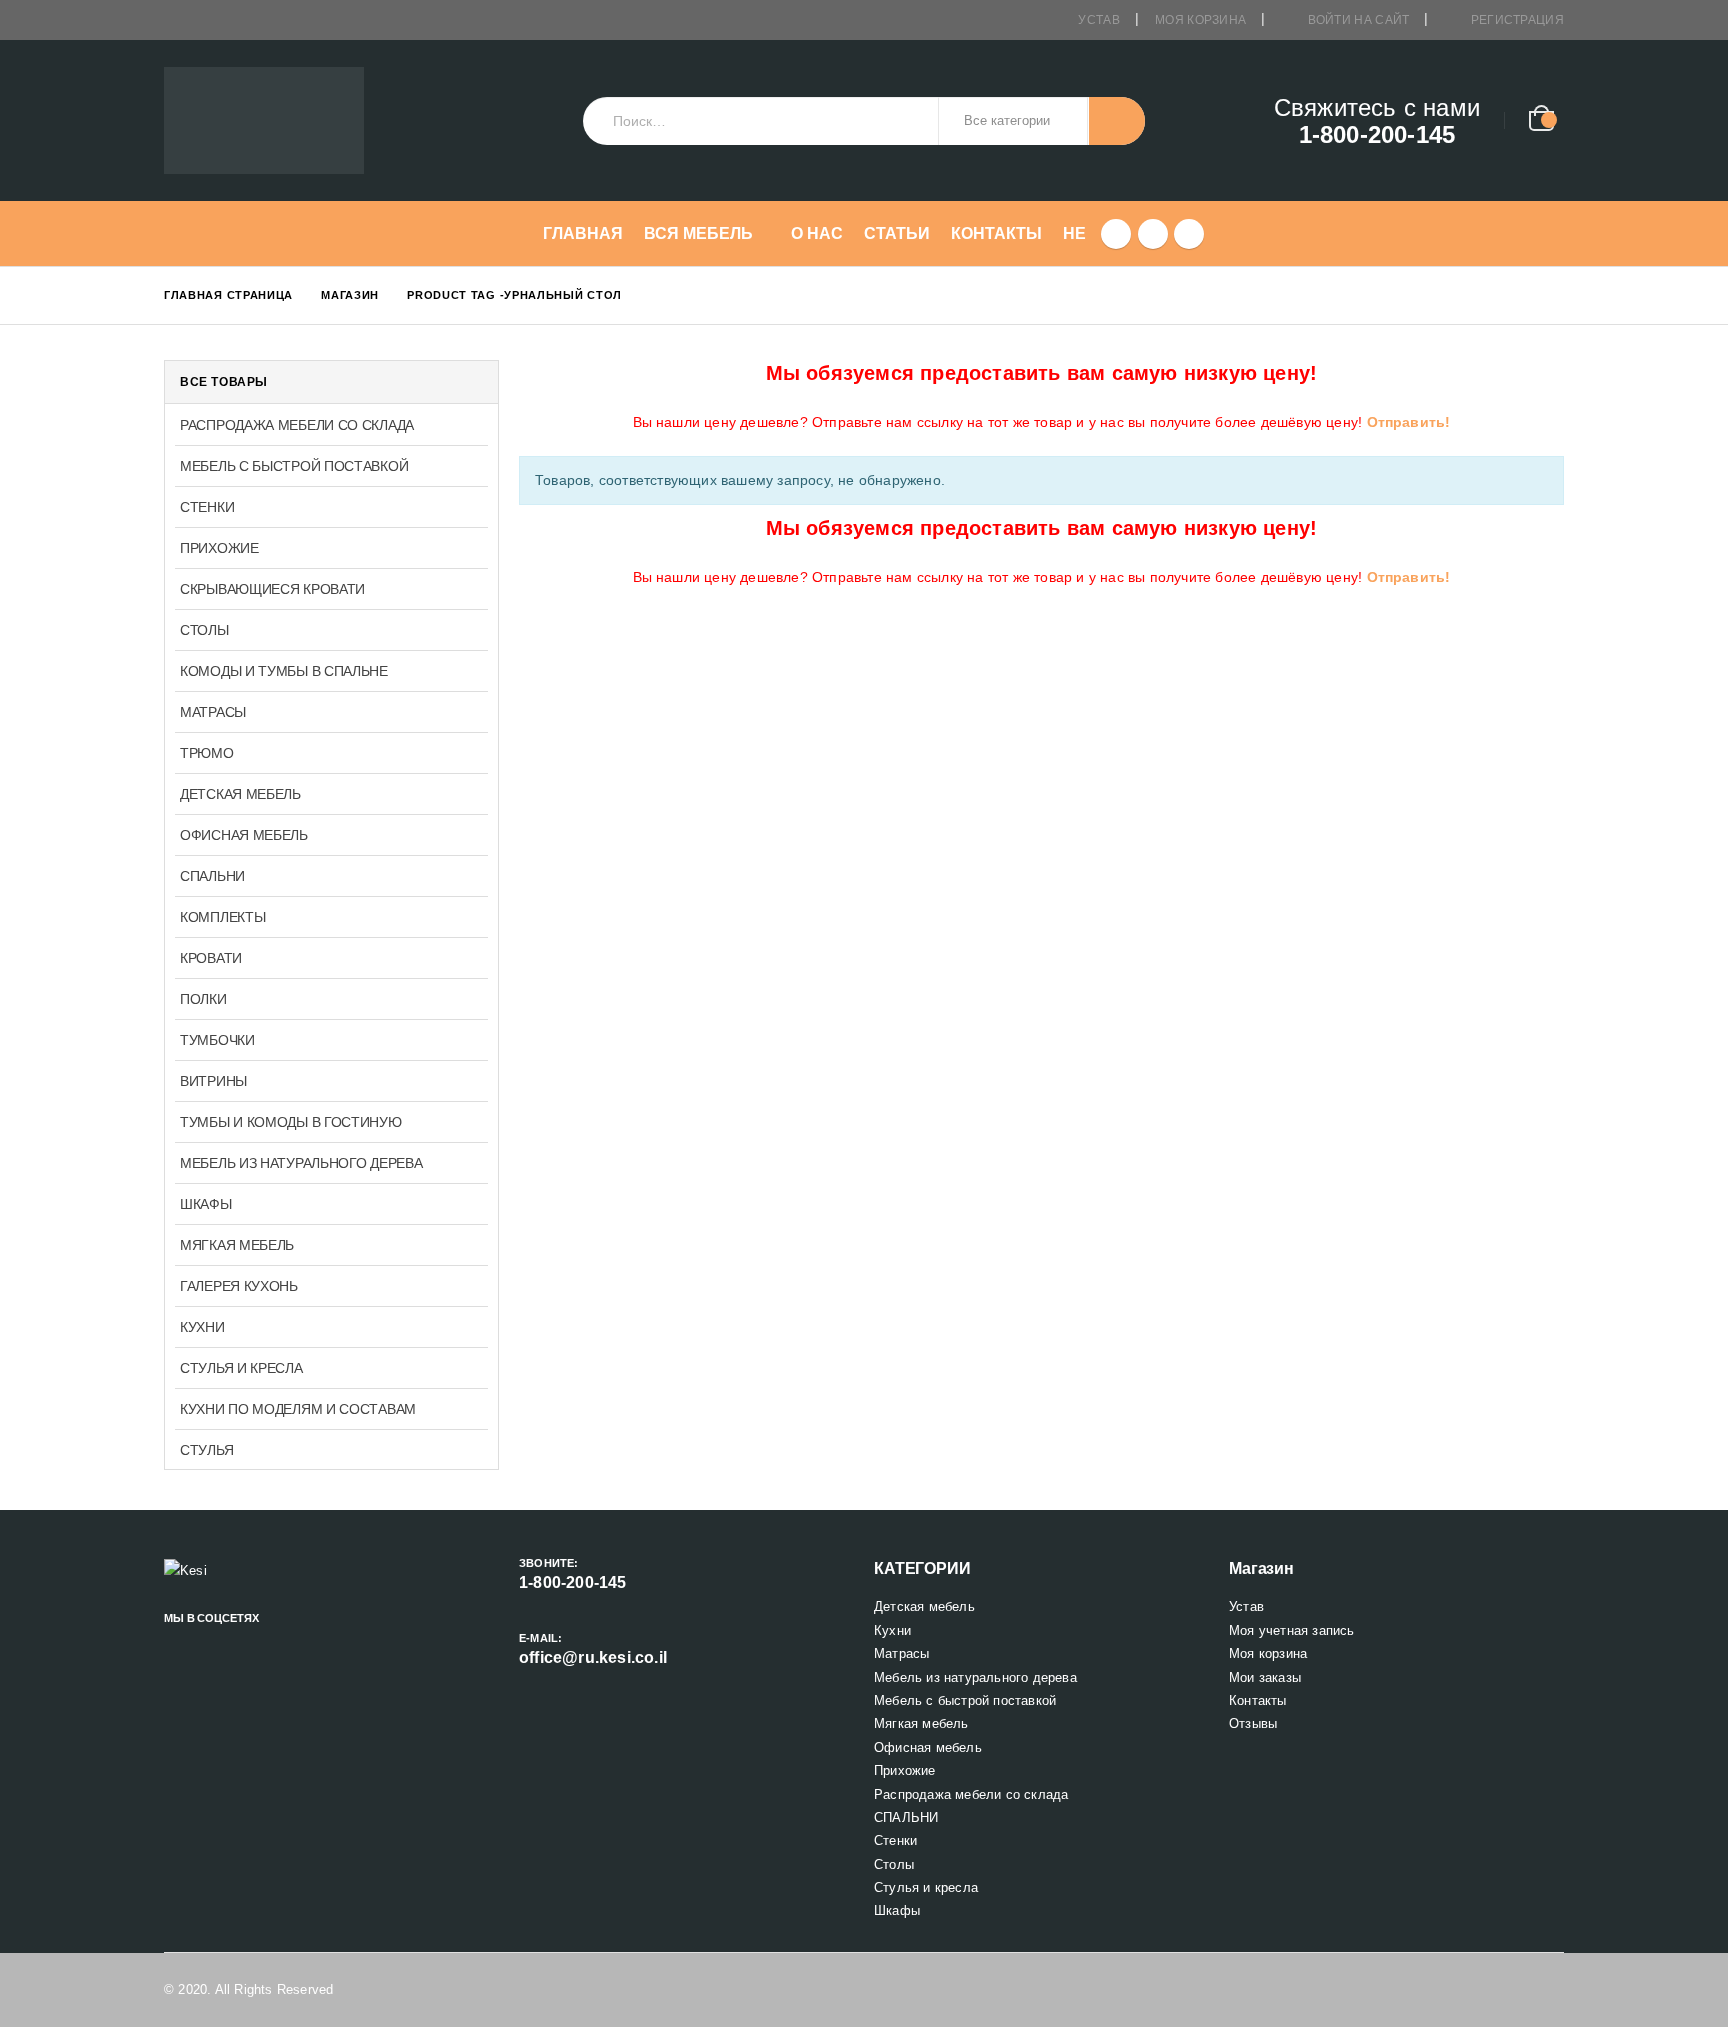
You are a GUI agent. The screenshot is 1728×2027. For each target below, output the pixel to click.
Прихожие (219, 548)
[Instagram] (1189, 234)
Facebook (179, 1643)
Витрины (213, 1081)
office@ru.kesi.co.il (593, 1657)
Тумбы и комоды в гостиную (291, 1122)
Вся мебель (698, 233)
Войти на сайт (1359, 20)
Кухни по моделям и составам (298, 1409)
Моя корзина (1200, 20)
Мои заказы (1265, 1677)
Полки (203, 999)
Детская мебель (240, 794)
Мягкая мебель (237, 1245)
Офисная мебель (244, 835)
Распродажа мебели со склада (297, 425)
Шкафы (206, 1204)
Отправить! (1409, 422)
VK (282, 1643)
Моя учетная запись (1292, 1630)
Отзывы (1253, 1723)
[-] (264, 120)
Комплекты (222, 917)
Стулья (206, 1450)
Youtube (213, 1643)
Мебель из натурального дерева (301, 1163)
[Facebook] (1116, 234)
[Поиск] (1117, 121)
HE (1074, 233)
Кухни (202, 1327)
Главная (583, 233)
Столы (204, 630)
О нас (817, 233)
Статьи (897, 233)
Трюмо (207, 753)
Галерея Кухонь (239, 1286)
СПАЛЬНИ (212, 876)
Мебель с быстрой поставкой (294, 466)
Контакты (996, 233)
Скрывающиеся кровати (272, 589)
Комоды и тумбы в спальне (284, 671)
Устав (1099, 20)
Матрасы (213, 712)
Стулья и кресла (241, 1368)
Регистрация (1517, 20)
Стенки (207, 507)
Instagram (247, 1643)
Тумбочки (217, 1040)
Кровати (211, 958)
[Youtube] (1153, 234)
